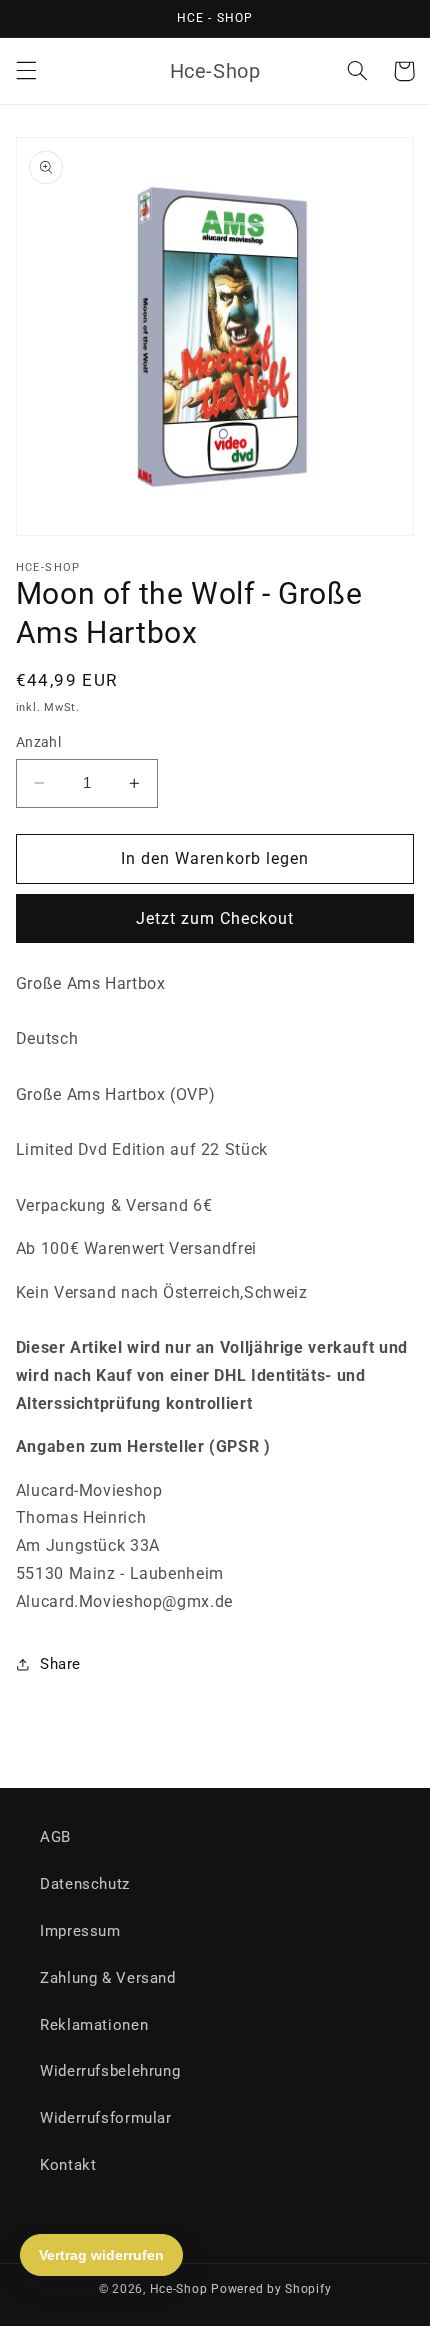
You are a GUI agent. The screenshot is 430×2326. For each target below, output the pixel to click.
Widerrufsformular (106, 2118)
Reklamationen (94, 2025)
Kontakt (68, 2165)
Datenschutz (85, 1884)
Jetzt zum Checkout (215, 918)
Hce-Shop (179, 2289)
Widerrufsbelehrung (110, 2071)
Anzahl (39, 742)
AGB (55, 1837)
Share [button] (60, 1664)
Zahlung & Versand (108, 1978)
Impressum (80, 1931)
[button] (26, 71)
